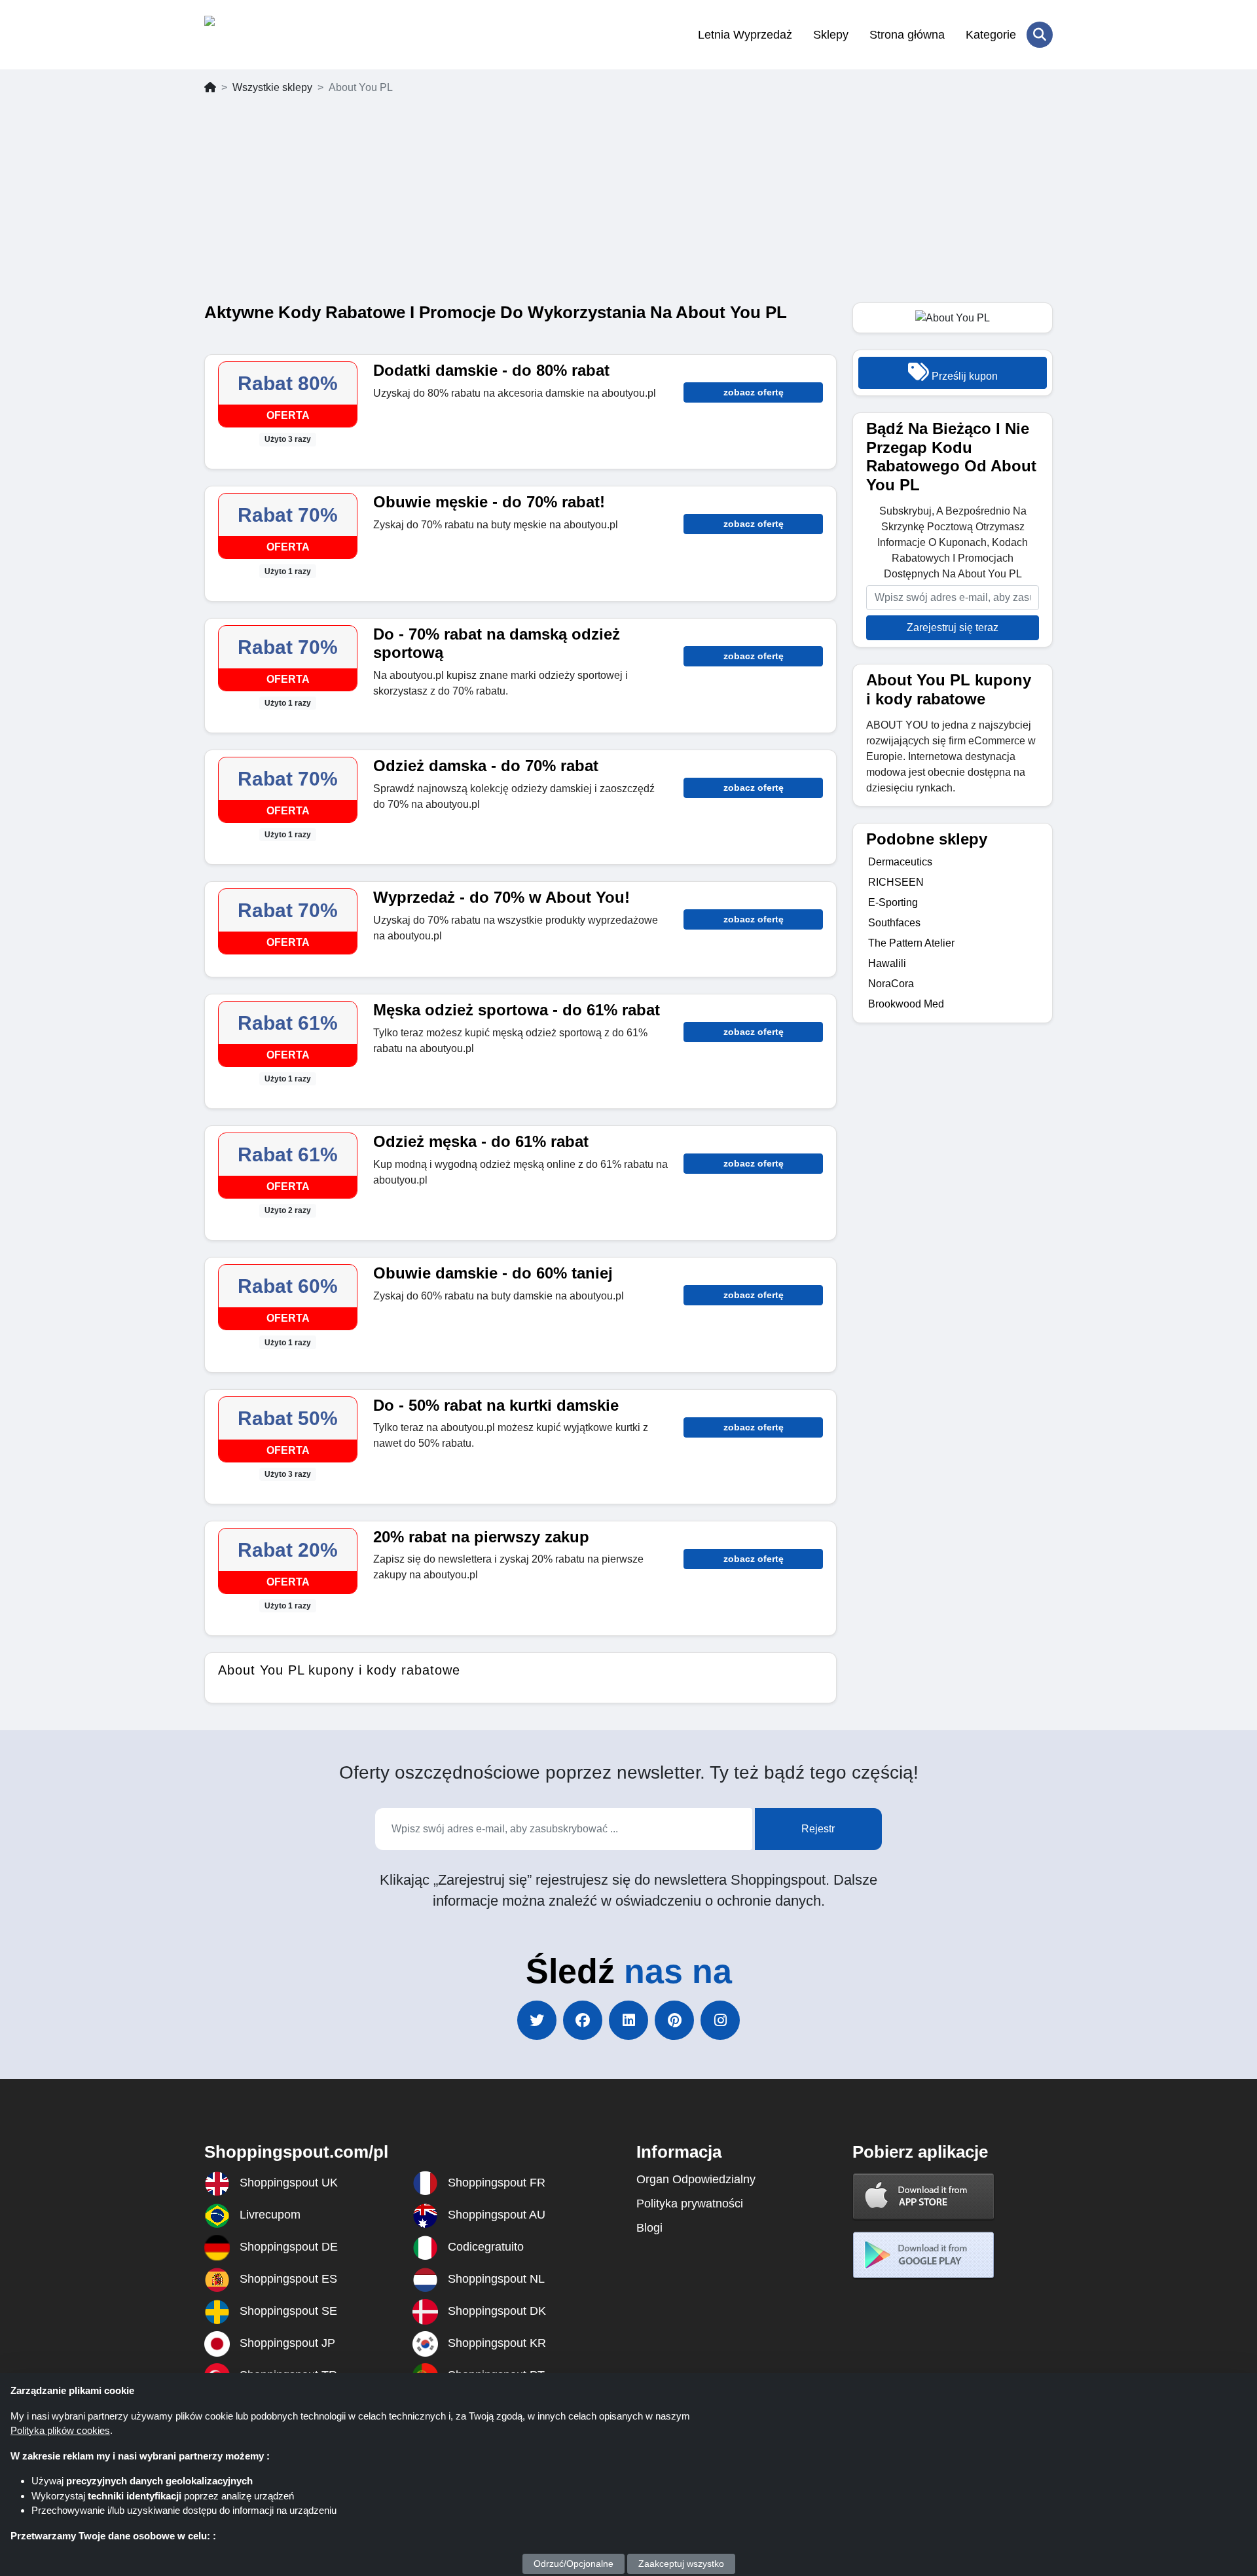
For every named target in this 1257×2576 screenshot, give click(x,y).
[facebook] (583, 2020)
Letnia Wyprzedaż (745, 35)
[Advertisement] (628, 204)
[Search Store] (1040, 35)
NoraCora (891, 984)
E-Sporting (893, 902)
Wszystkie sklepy (272, 87)
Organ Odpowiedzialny (696, 2179)
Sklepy (831, 35)
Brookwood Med (906, 1004)
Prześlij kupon (963, 376)
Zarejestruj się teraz (953, 627)
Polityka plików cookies (60, 2430)
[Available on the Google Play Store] (924, 2255)
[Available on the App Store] (924, 2196)
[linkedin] (628, 2020)
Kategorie (991, 35)
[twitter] (537, 2020)
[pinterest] (674, 2020)
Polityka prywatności (690, 2204)
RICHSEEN (896, 882)
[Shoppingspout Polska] (268, 35)
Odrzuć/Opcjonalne (574, 2564)
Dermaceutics (900, 862)
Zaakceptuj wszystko (681, 2564)
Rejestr (818, 1829)
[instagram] (720, 2020)
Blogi (649, 2228)
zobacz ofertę (754, 392)
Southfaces (894, 923)
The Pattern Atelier (911, 943)
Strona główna (907, 35)
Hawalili (887, 963)
